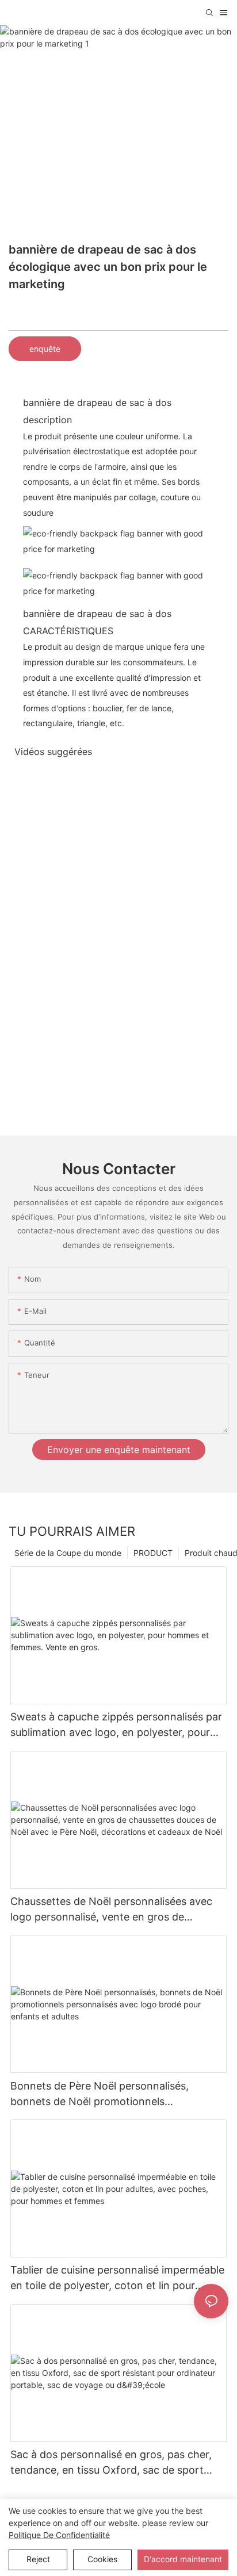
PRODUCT (153, 1553)
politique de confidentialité (59, 2535)
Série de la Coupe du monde (68, 1553)
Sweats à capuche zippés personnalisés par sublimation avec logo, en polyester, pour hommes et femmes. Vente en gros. (116, 1725)
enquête (45, 349)
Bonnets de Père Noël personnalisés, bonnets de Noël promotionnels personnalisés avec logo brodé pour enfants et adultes (117, 2094)
